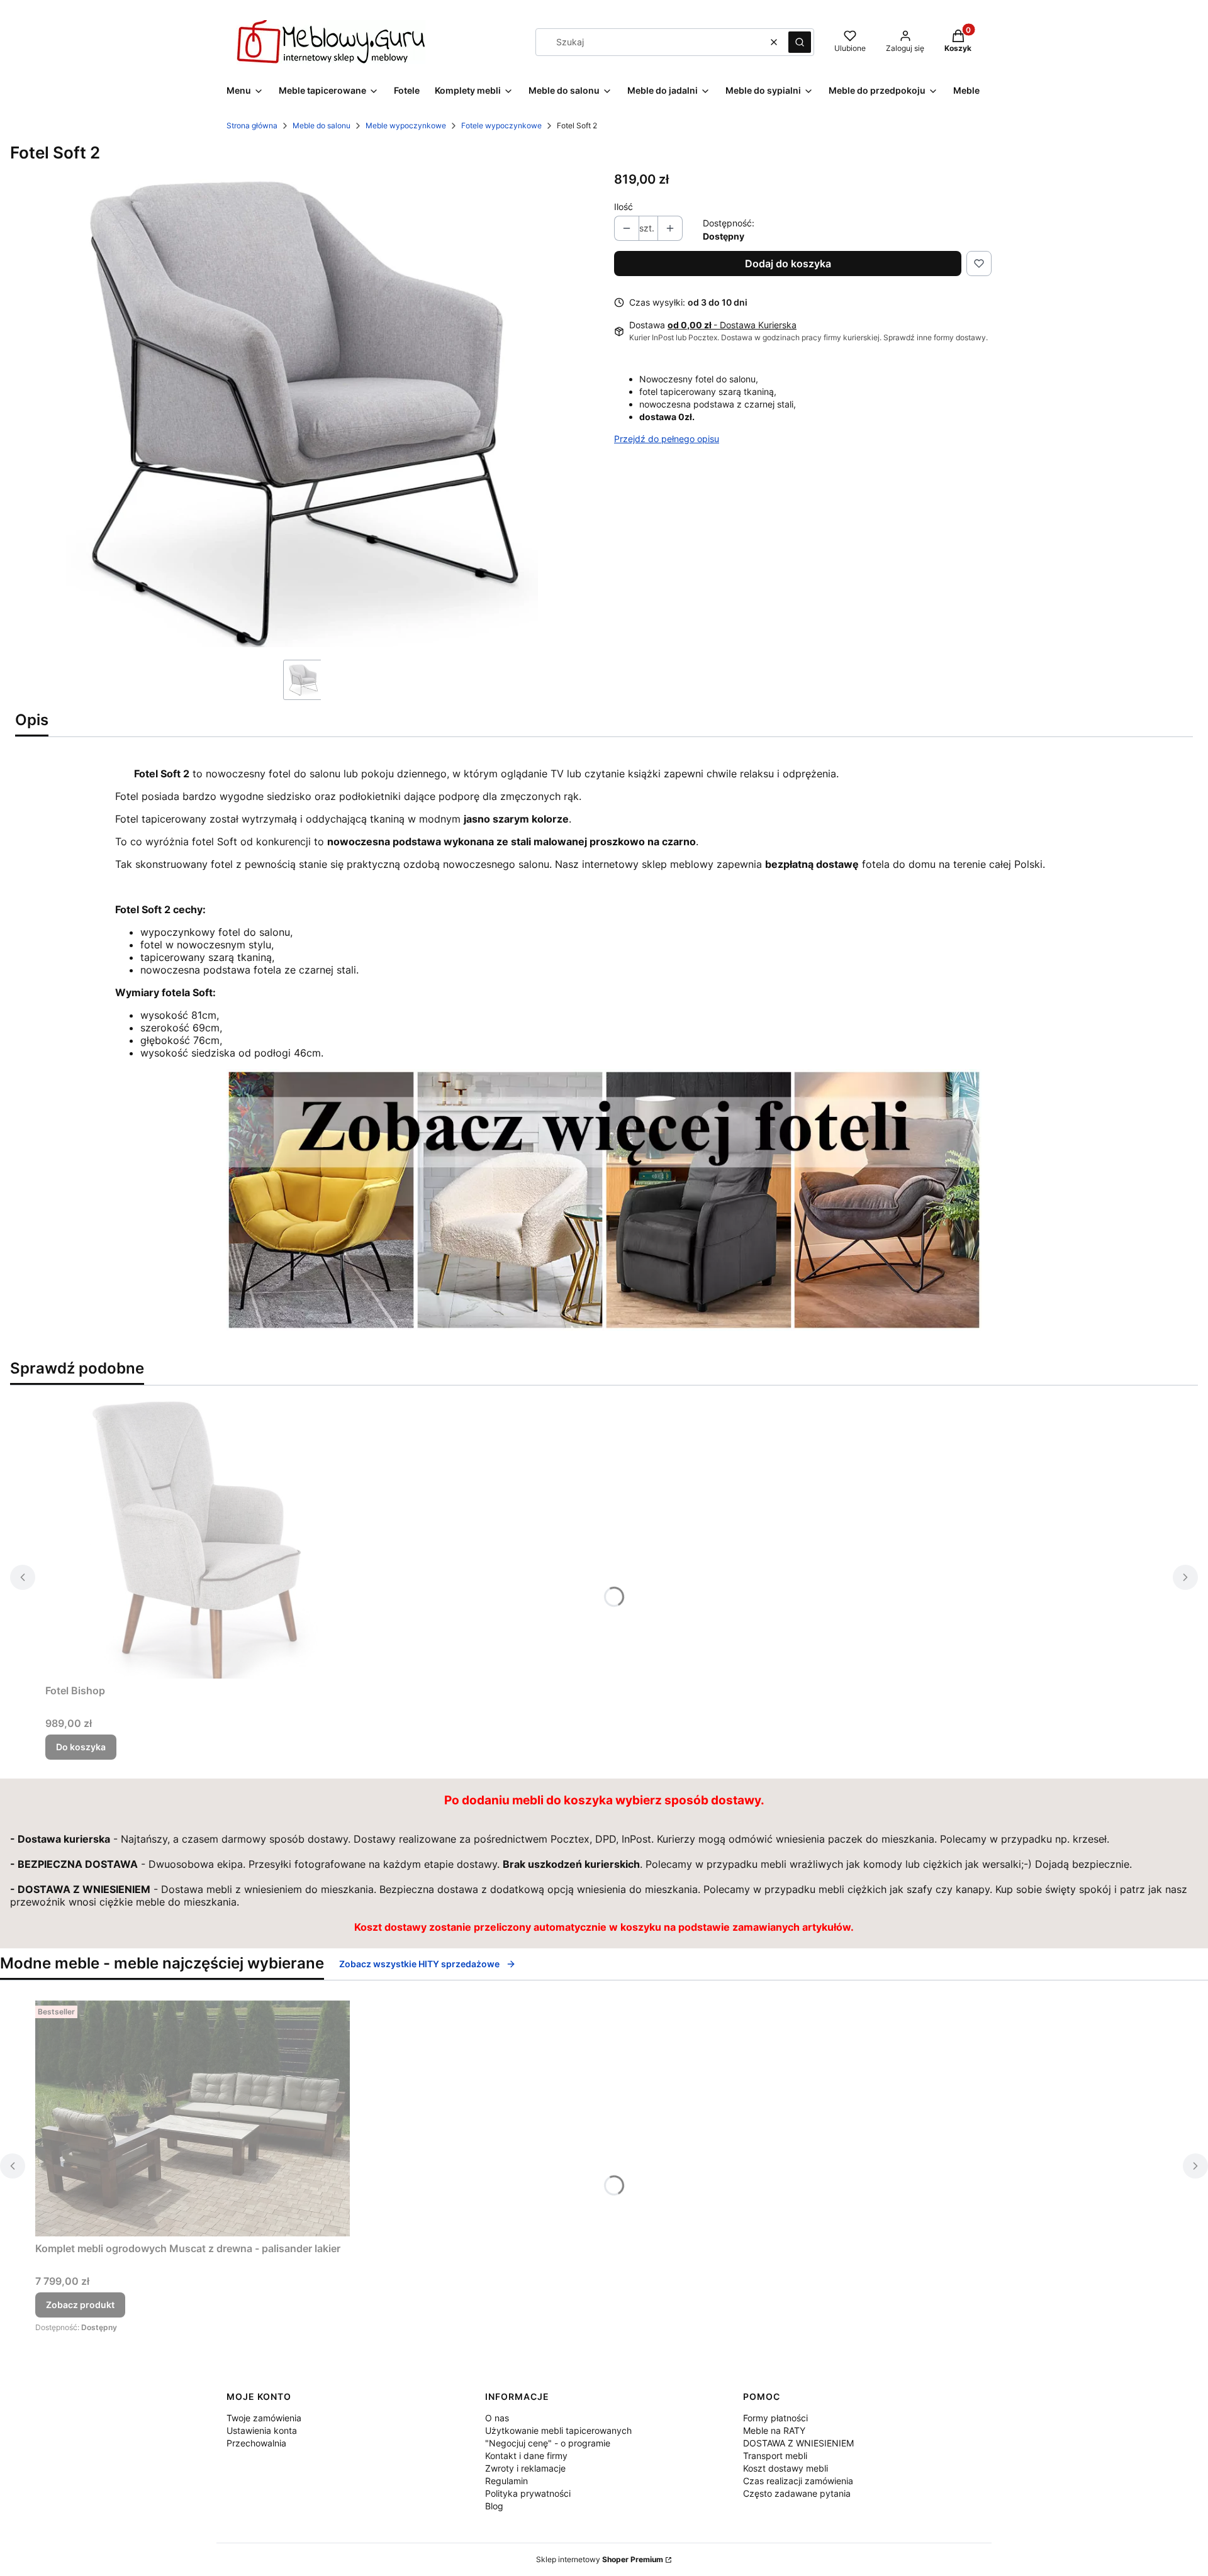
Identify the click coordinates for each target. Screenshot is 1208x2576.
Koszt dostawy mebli (786, 2468)
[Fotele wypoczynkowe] (604, 1327)
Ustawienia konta (262, 2430)
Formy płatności (775, 2418)
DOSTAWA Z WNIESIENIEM (798, 2443)
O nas (497, 2418)
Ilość (624, 207)
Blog (494, 2506)
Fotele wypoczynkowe (501, 125)
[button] (800, 42)
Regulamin (506, 2481)
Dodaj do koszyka (788, 264)
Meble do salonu (322, 125)
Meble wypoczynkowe (406, 125)
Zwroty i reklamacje (525, 2468)
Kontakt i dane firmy (526, 2456)
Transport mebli (775, 2456)
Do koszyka (81, 1747)
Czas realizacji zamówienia (798, 2481)
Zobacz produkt (80, 2305)
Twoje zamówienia (264, 2418)
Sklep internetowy (600, 2559)
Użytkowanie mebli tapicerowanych (558, 2430)
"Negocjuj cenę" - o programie (548, 2443)
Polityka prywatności (528, 2493)
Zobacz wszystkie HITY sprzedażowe (419, 1964)
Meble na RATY (774, 2430)
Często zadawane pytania (797, 2493)
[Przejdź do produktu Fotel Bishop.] (203, 1537)
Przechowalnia (256, 2443)
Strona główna (252, 125)
